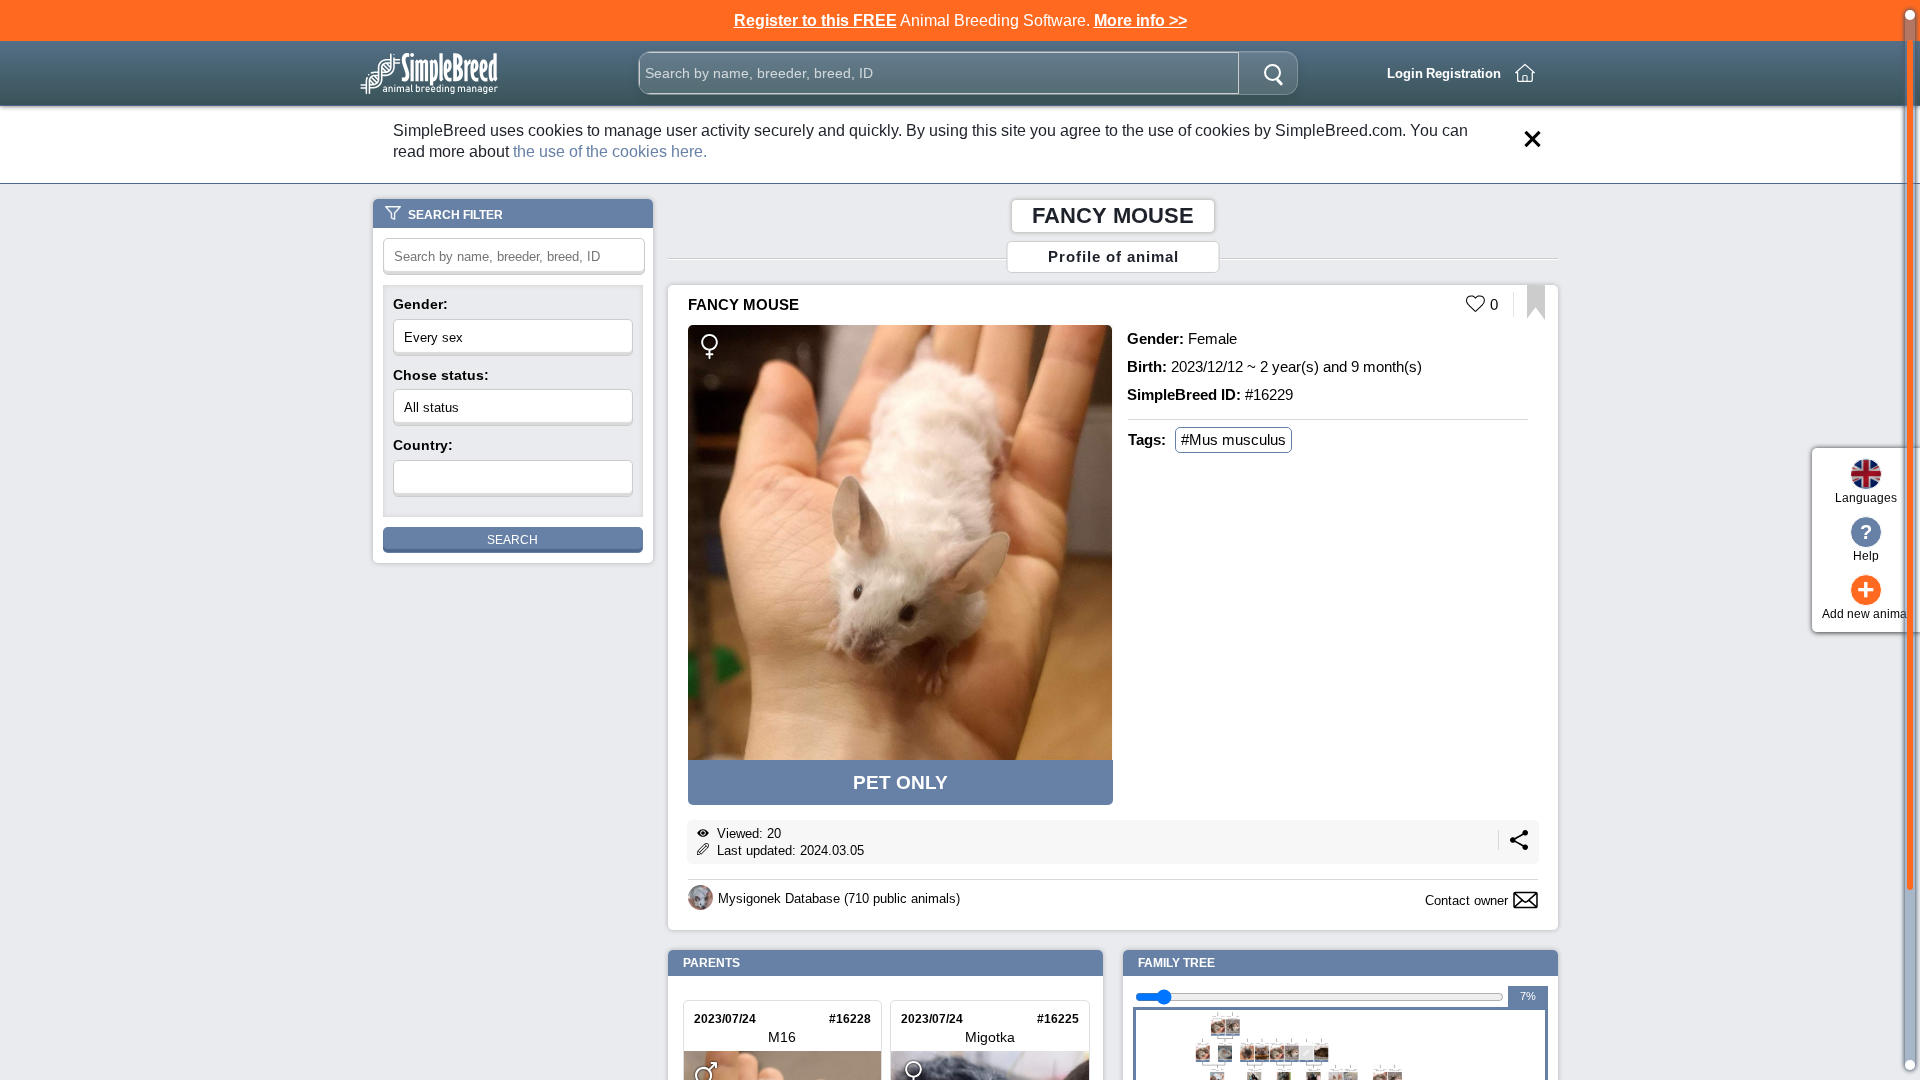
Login (1405, 73)
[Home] (1525, 73)
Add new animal (1866, 597)
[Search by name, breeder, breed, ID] (1273, 73)
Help (1866, 542)
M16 (782, 1037)
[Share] (1519, 845)
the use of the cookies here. (610, 151)
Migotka (990, 1037)
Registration (1463, 73)
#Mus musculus (1233, 439)
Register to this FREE (815, 20)
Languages (1866, 498)
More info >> (1140, 20)
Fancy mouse (743, 304)
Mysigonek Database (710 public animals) (839, 898)
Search (512, 540)
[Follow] (1535, 314)
